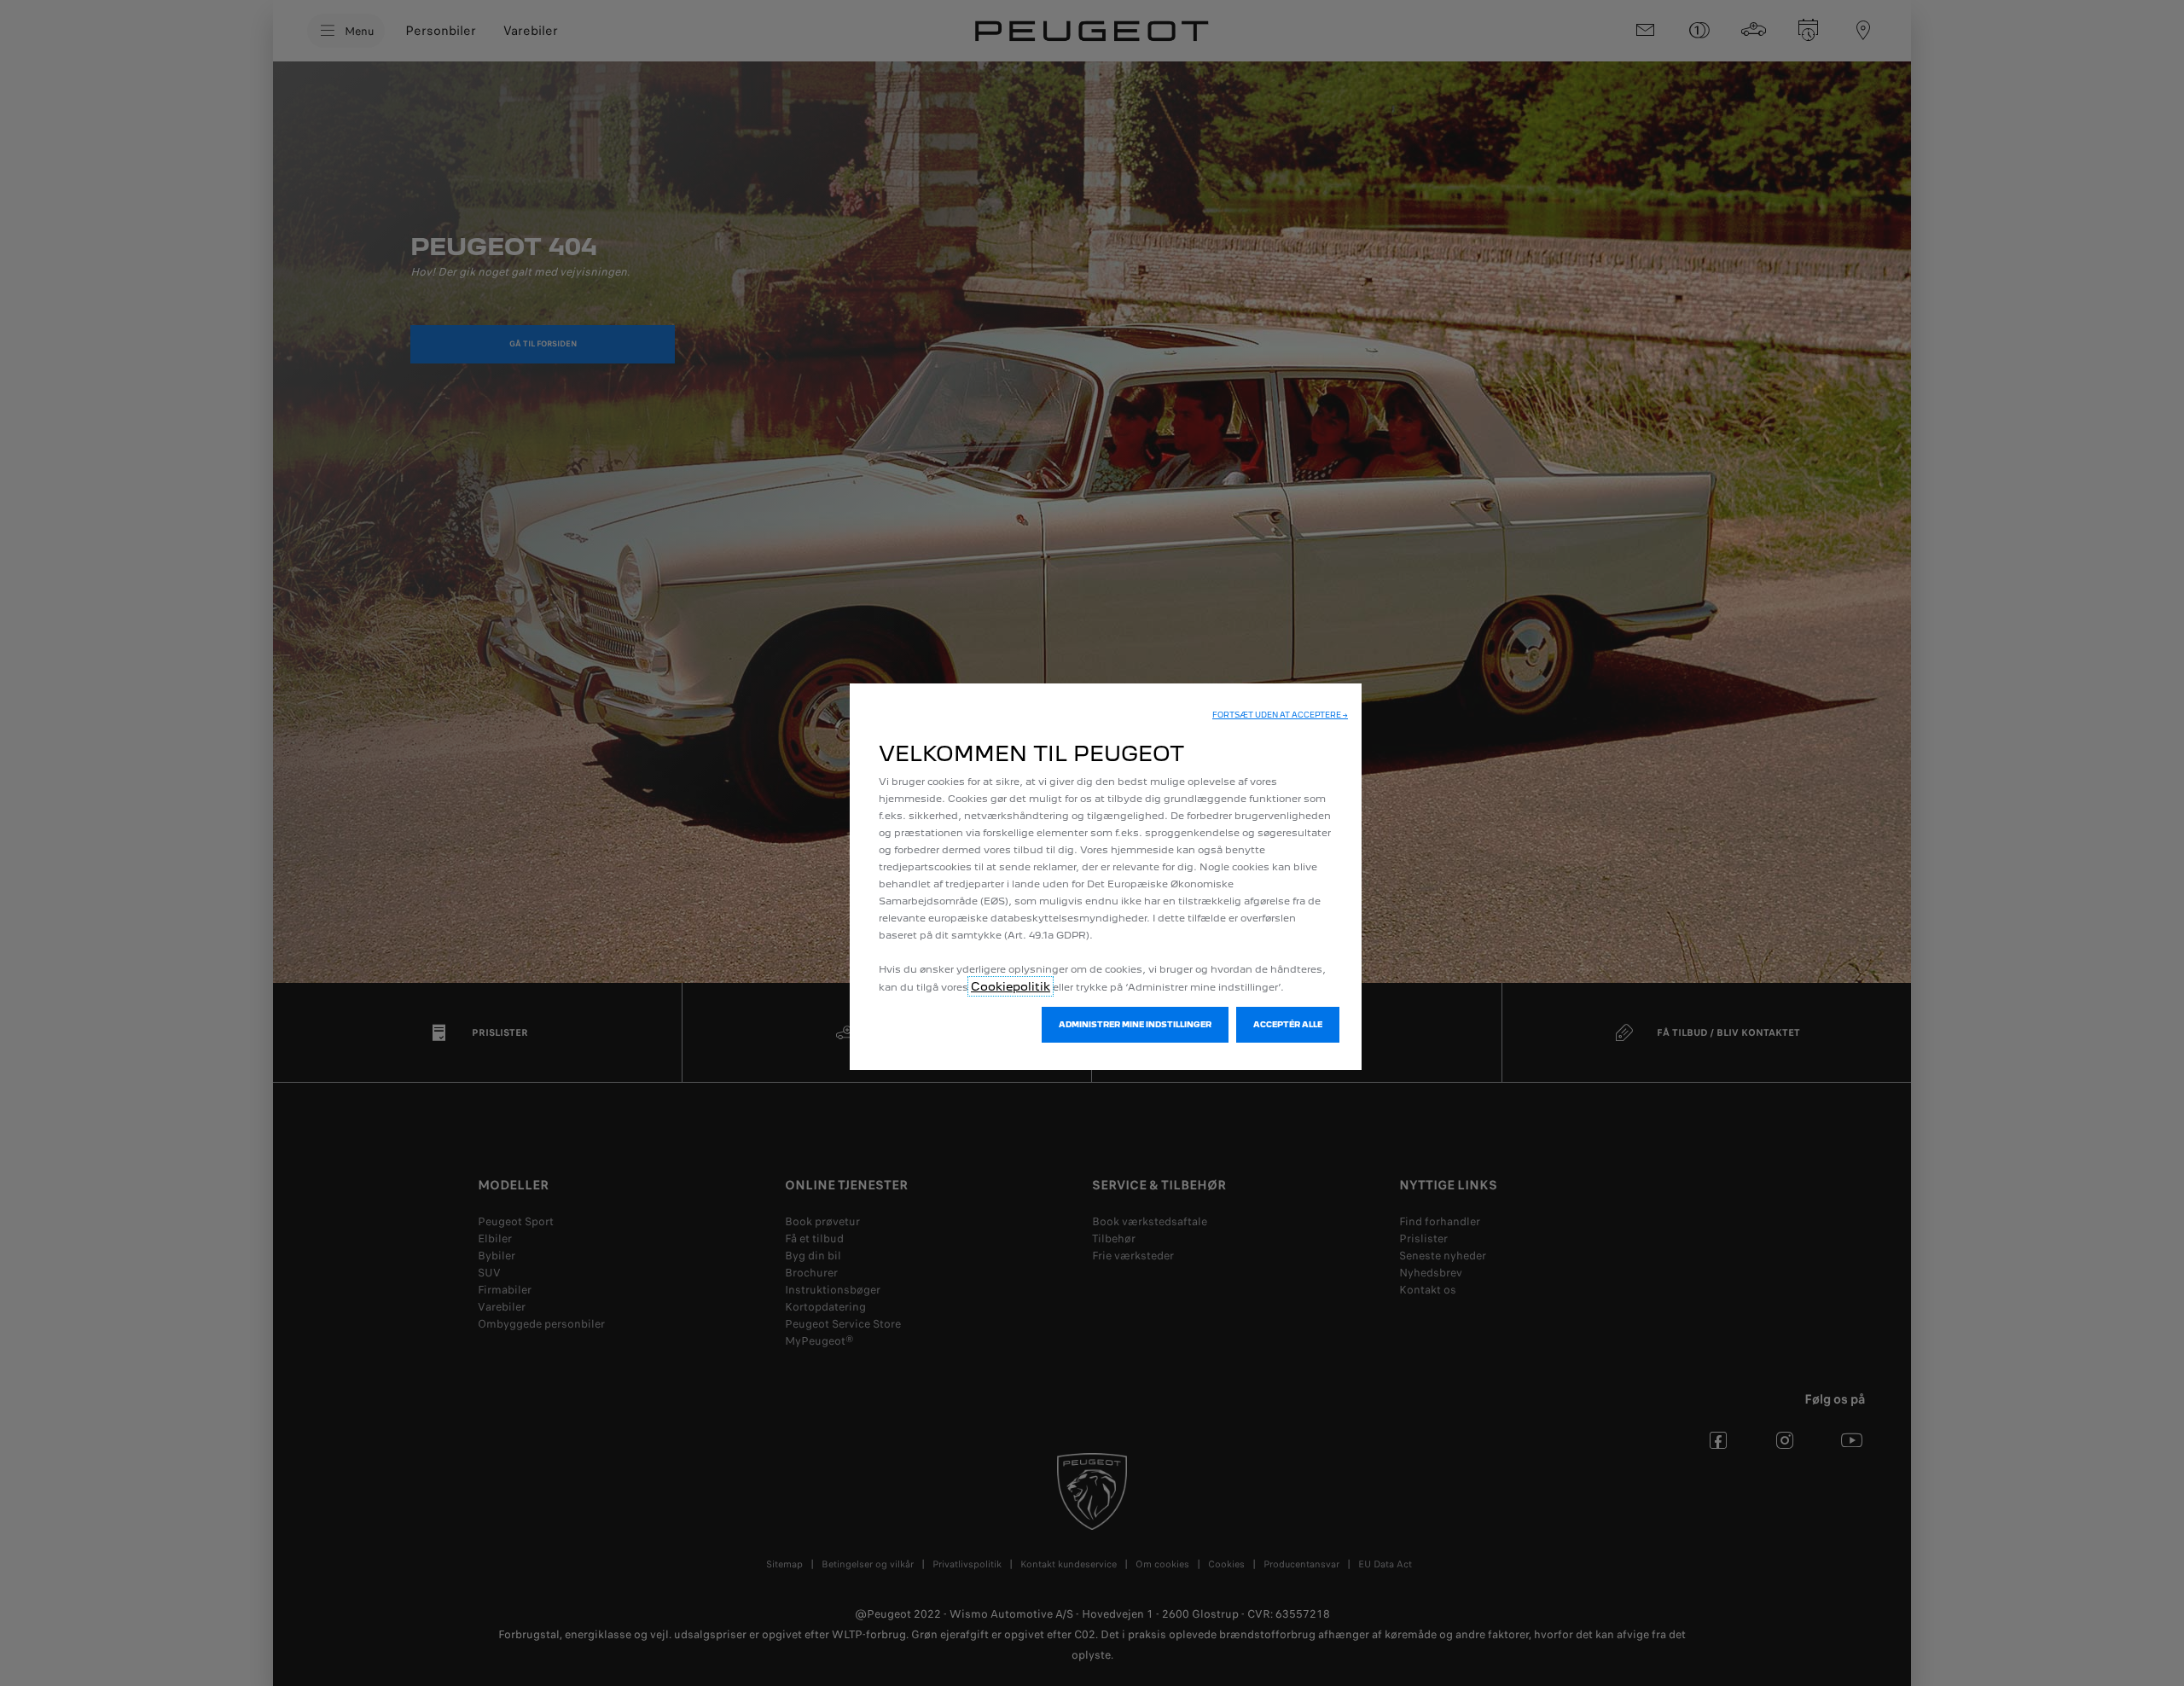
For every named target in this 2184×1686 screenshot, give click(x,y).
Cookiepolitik (1011, 986)
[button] (1280, 715)
